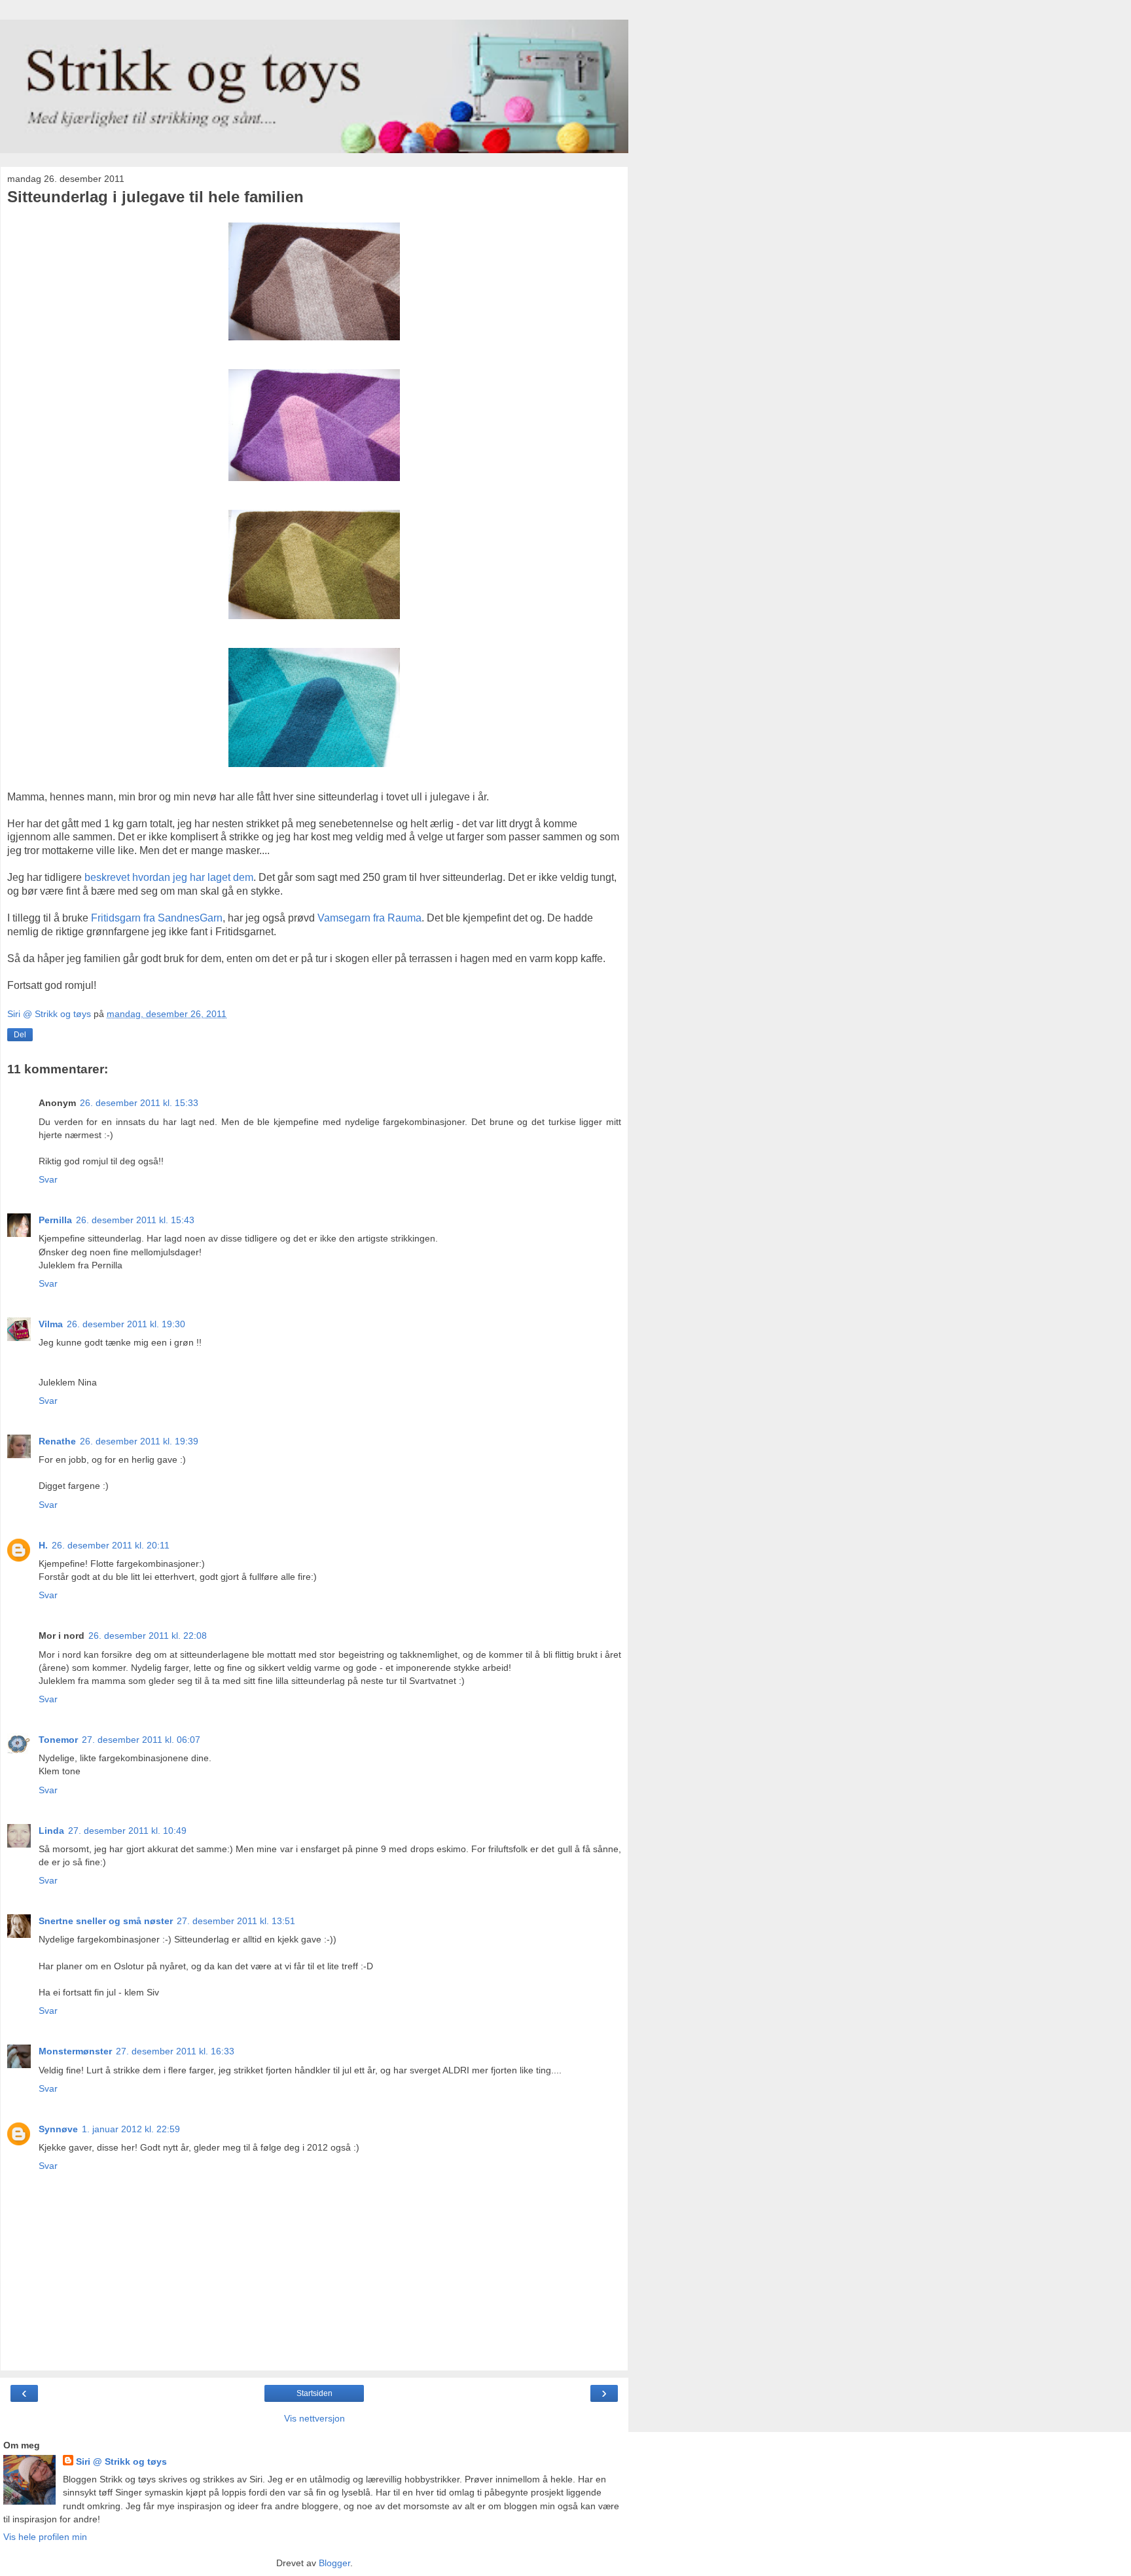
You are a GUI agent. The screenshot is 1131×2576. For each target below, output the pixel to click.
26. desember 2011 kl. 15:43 (135, 1220)
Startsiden (314, 2393)
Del (20, 1035)
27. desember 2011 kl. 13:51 (236, 1921)
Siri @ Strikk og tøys (121, 2461)
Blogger (334, 2563)
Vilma (51, 1324)
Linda (51, 1831)
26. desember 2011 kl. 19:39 (139, 1441)
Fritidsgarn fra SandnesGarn (157, 918)
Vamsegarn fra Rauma (369, 918)
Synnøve (58, 2129)
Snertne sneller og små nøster (106, 1921)
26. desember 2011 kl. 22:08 (148, 1636)
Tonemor (58, 1740)
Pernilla (55, 1220)
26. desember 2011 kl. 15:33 (139, 1103)
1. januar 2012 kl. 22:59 (131, 2129)
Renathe (57, 1441)
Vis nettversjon (314, 2418)
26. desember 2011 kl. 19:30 (126, 1324)
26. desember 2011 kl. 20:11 (111, 1545)
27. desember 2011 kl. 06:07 (141, 1740)
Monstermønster (75, 2051)
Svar (48, 1179)
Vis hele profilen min (45, 2537)
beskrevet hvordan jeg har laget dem (169, 877)
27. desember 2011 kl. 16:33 (175, 2051)
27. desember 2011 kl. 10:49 (127, 1831)
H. (43, 1545)
